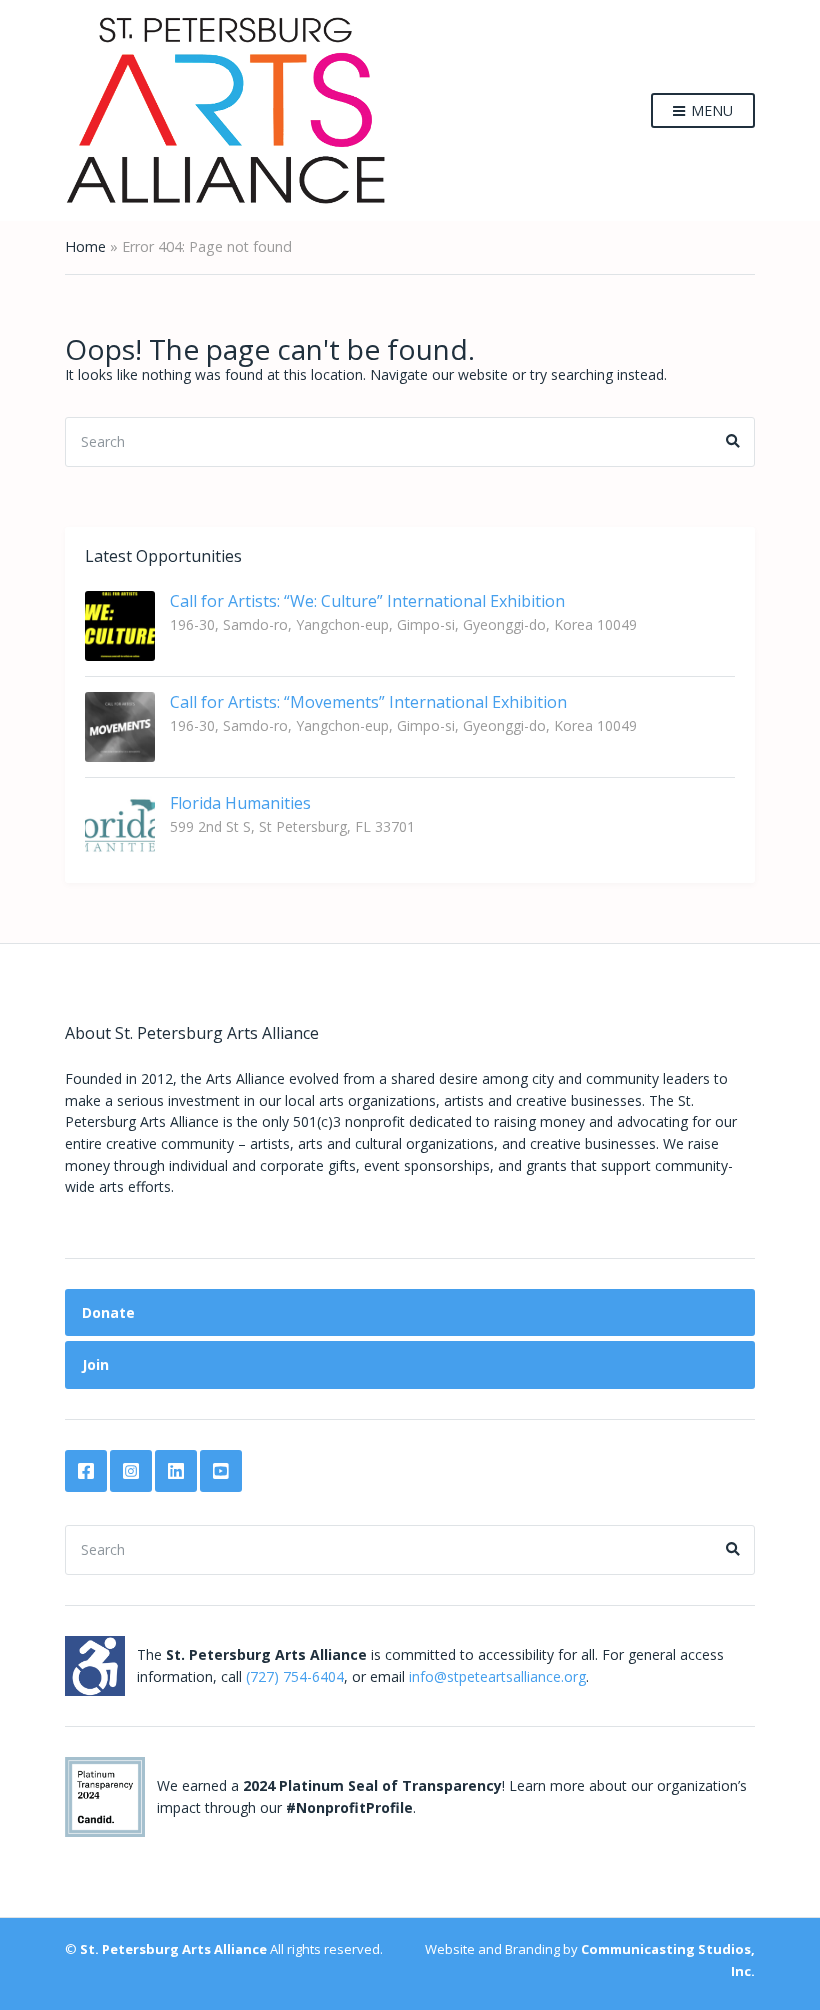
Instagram (131, 1471)
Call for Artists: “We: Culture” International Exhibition (367, 601)
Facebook (86, 1471)
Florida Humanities (240, 803)
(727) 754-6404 (295, 1676)
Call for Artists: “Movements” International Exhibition (368, 702)
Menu (710, 110)
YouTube (221, 1471)
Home (85, 246)
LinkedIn (176, 1471)
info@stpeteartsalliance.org (497, 1676)
